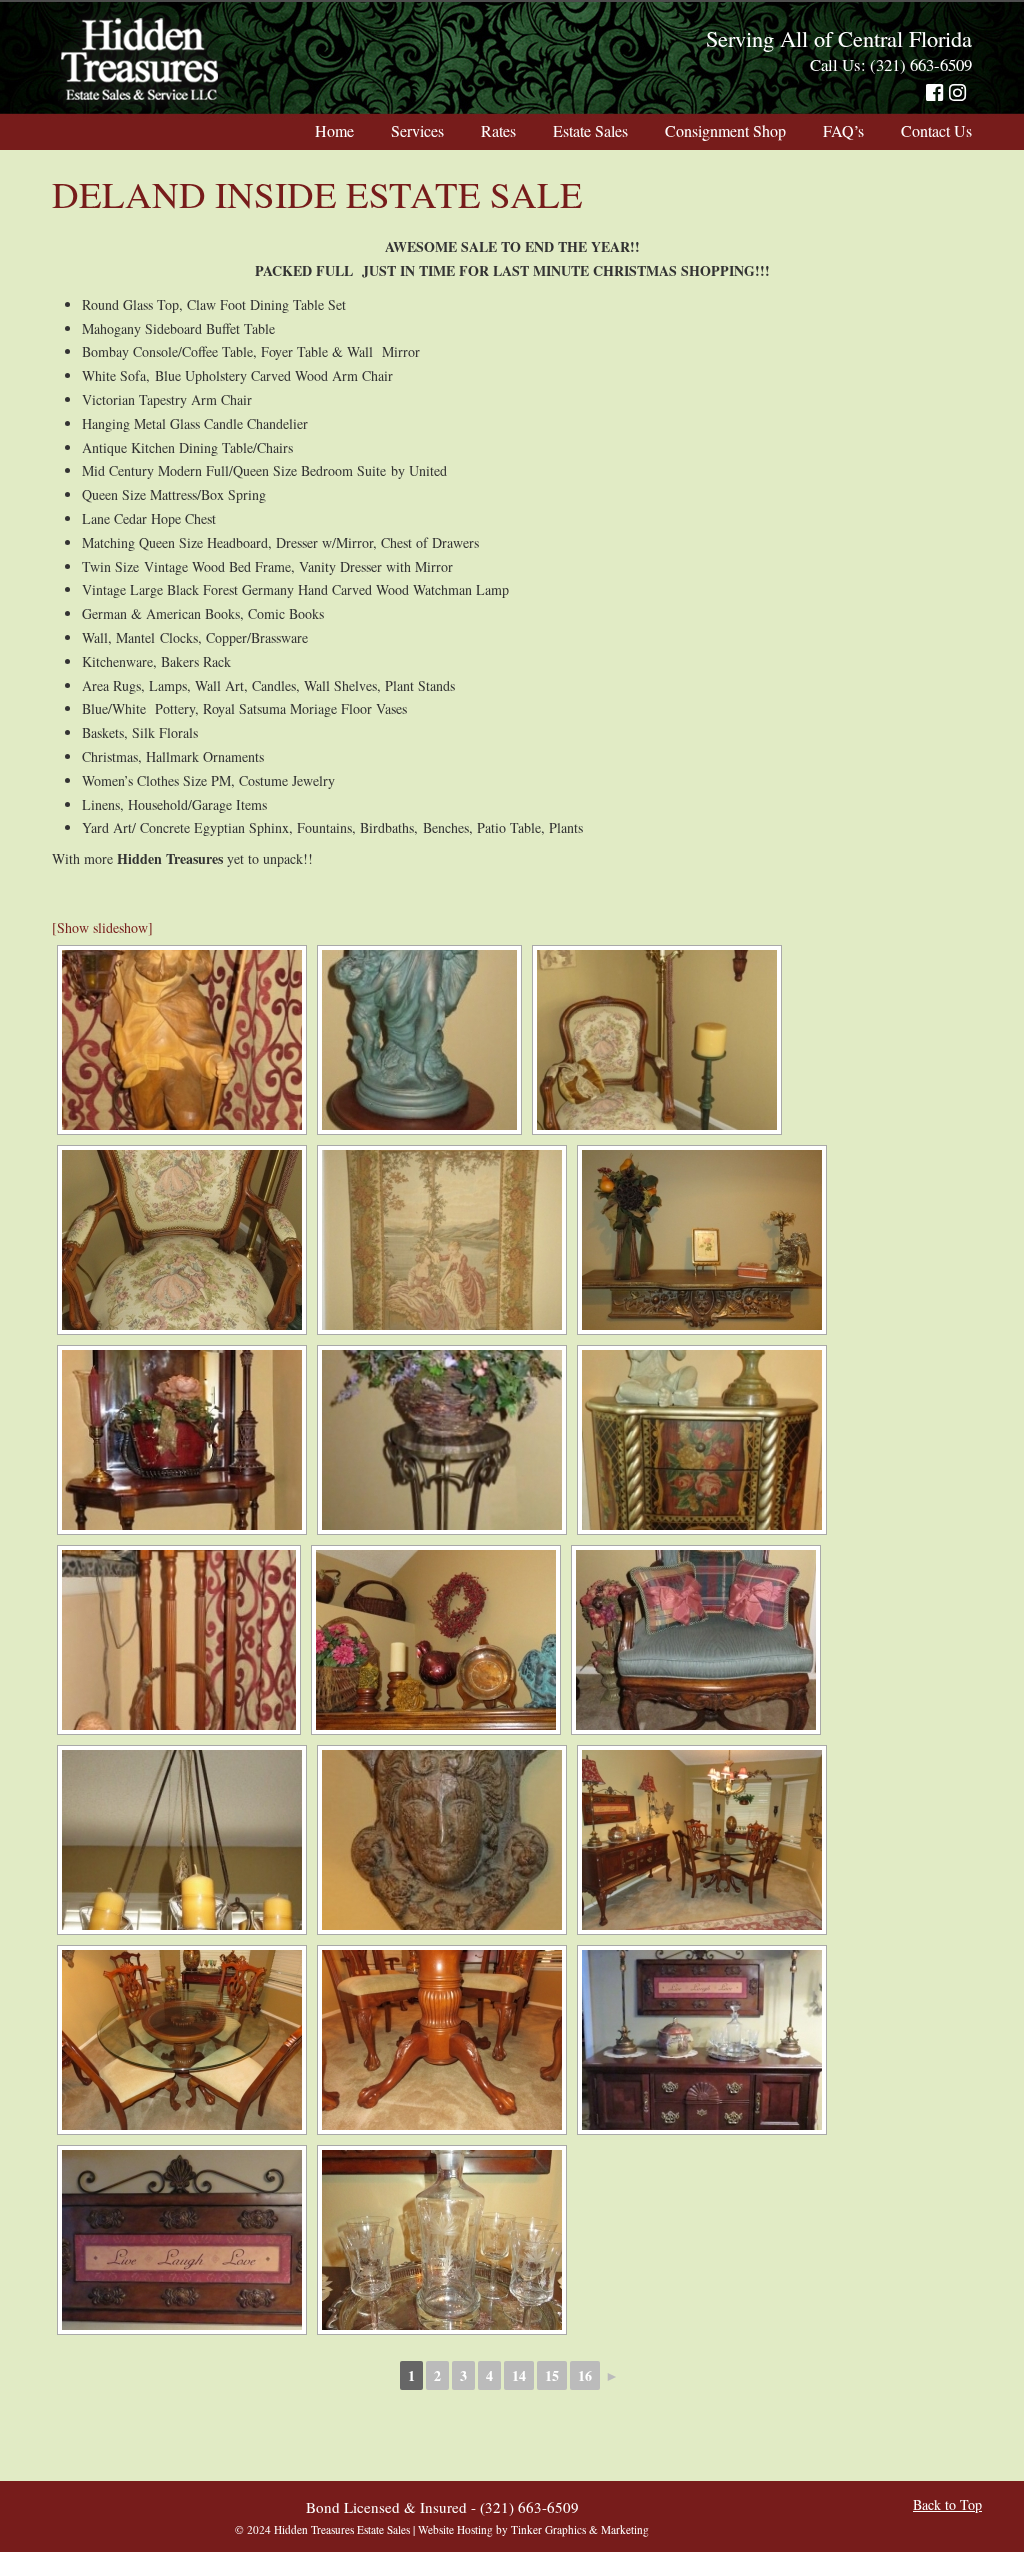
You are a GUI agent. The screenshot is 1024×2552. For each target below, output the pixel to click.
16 (585, 2375)
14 (519, 2375)
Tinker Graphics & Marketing (580, 2529)
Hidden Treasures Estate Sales (139, 60)
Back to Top (947, 2504)
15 (552, 2375)
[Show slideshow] (102, 927)
